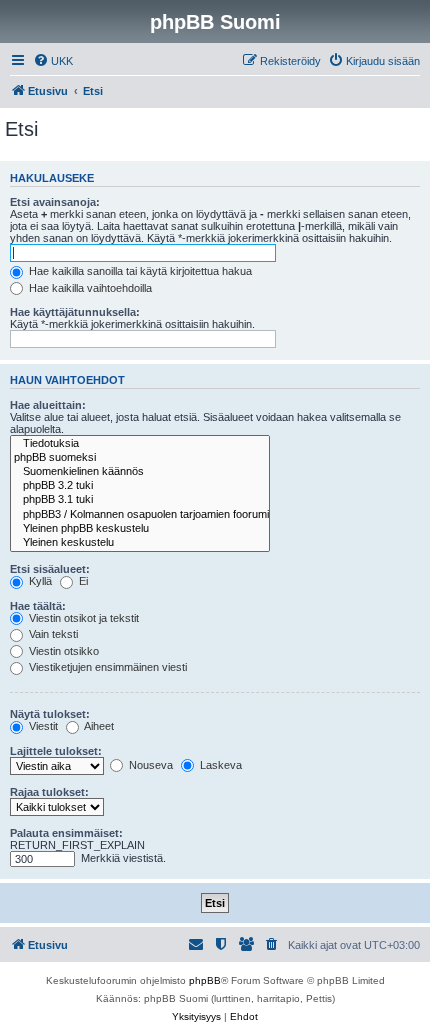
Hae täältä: (38, 606)
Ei (82, 581)
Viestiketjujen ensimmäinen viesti (106, 667)
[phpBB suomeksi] (140, 458)
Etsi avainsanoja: (55, 202)
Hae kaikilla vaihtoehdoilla (89, 288)
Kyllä (39, 581)
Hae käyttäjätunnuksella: (75, 312)
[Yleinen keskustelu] (140, 543)
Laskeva (219, 765)
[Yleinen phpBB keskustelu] (140, 529)
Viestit (42, 726)
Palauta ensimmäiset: (66, 833)
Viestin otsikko (62, 651)
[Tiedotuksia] (140, 444)
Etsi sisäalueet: (50, 569)
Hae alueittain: (48, 405)
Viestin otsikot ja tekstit (82, 618)
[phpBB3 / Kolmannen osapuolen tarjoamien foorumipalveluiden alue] (140, 515)
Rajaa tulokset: (49, 792)
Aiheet (98, 726)
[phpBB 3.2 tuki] (140, 486)
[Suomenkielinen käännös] (140, 472)
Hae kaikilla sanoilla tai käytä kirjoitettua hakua (139, 271)
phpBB (205, 980)
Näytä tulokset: (50, 714)
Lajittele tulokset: (56, 751)
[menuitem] (53, 61)
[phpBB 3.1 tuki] (140, 500)
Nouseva (149, 765)
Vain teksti (52, 634)
